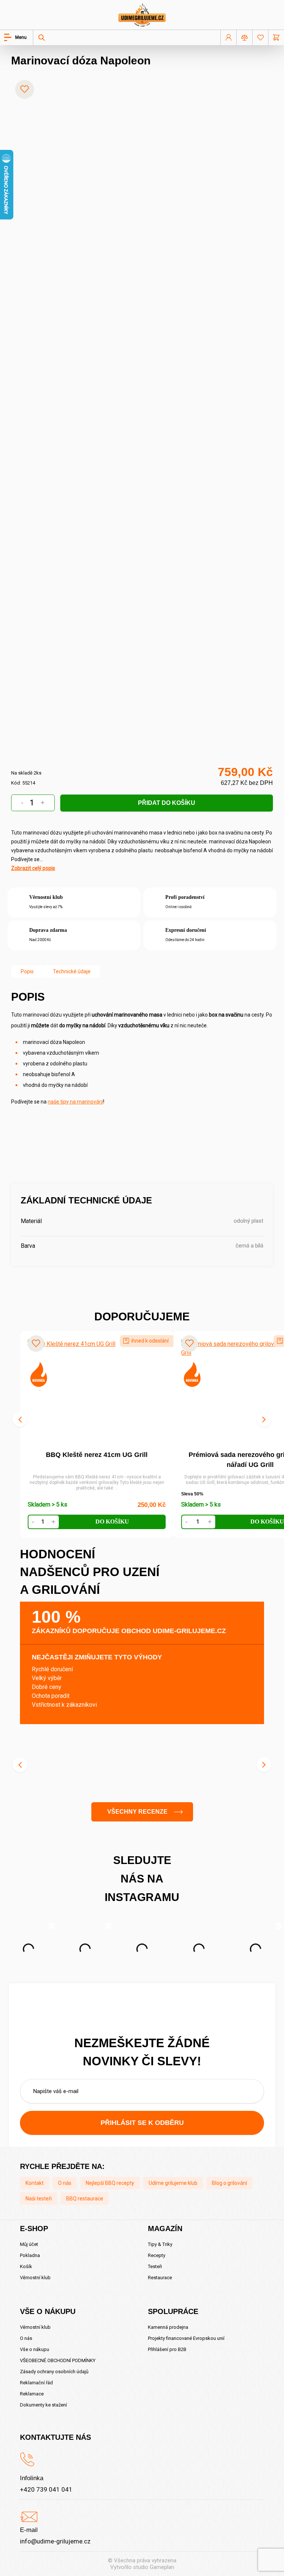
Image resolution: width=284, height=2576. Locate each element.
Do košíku (112, 1522)
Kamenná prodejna (168, 2327)
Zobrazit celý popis (33, 868)
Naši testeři (39, 2199)
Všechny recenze (137, 1812)
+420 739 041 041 (46, 2489)
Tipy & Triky (160, 2244)
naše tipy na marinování (75, 1102)
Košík (26, 2266)
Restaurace (160, 2278)
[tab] (27, 971)
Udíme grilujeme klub (173, 2183)
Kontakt (35, 2183)
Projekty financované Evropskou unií (186, 2338)
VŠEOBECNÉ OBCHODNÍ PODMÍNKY (58, 2360)
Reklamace (32, 2394)
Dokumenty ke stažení (43, 2405)
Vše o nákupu (35, 2349)
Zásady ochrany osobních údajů (54, 2372)
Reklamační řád (36, 2383)
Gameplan (162, 2567)
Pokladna (30, 2255)
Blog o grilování (229, 2183)
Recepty (157, 2255)
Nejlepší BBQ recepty (110, 2183)
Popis (27, 971)
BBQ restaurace (85, 2199)
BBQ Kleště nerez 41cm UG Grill (97, 1455)
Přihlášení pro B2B (167, 2349)
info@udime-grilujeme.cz (55, 2541)
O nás (65, 2183)
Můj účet (29, 2244)
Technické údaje (72, 971)
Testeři (155, 2266)
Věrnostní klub (35, 2278)
